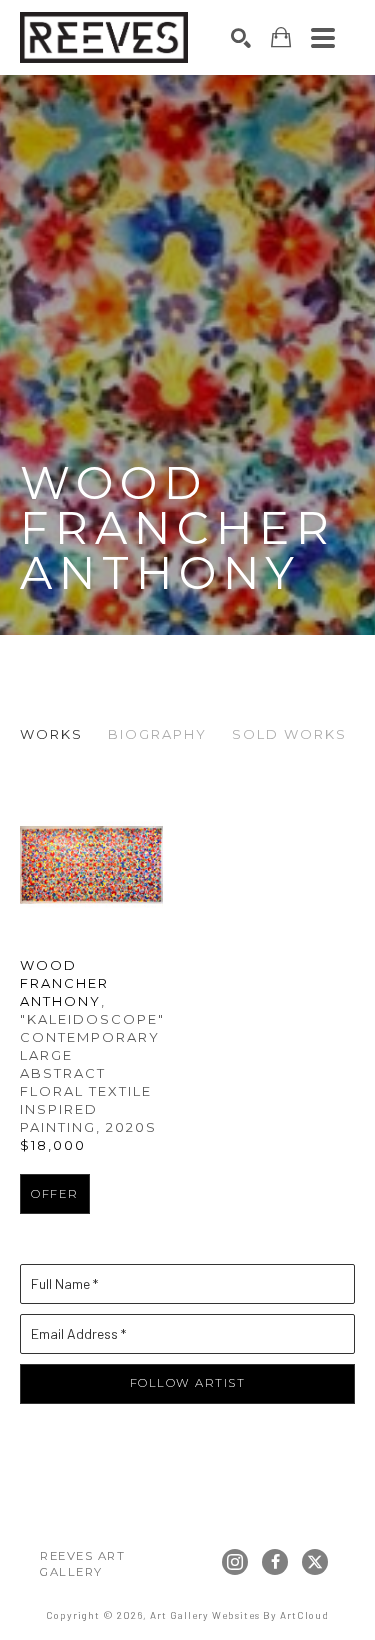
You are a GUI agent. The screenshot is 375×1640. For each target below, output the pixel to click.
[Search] (241, 38)
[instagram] (235, 1562)
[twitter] (315, 1562)
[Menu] (323, 38)
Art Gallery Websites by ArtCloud (239, 1615)
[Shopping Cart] (281, 37)
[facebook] (275, 1562)
